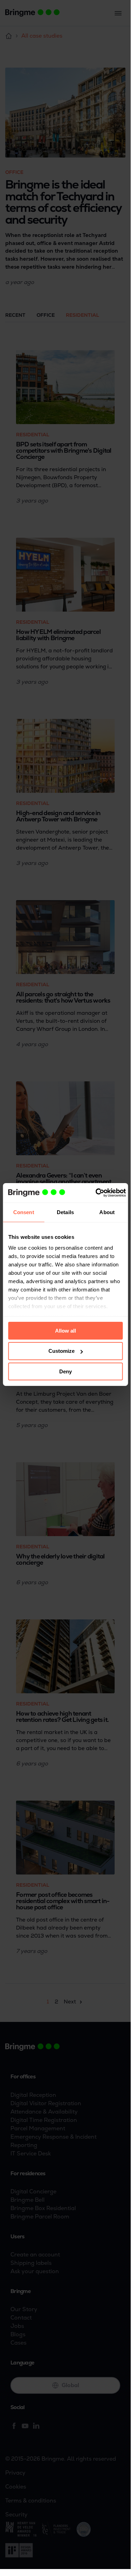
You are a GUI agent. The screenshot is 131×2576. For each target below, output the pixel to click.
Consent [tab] (24, 1212)
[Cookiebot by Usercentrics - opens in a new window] (96, 1193)
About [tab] (107, 1212)
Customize (61, 1351)
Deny (65, 1371)
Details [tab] (65, 1212)
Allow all (65, 1330)
